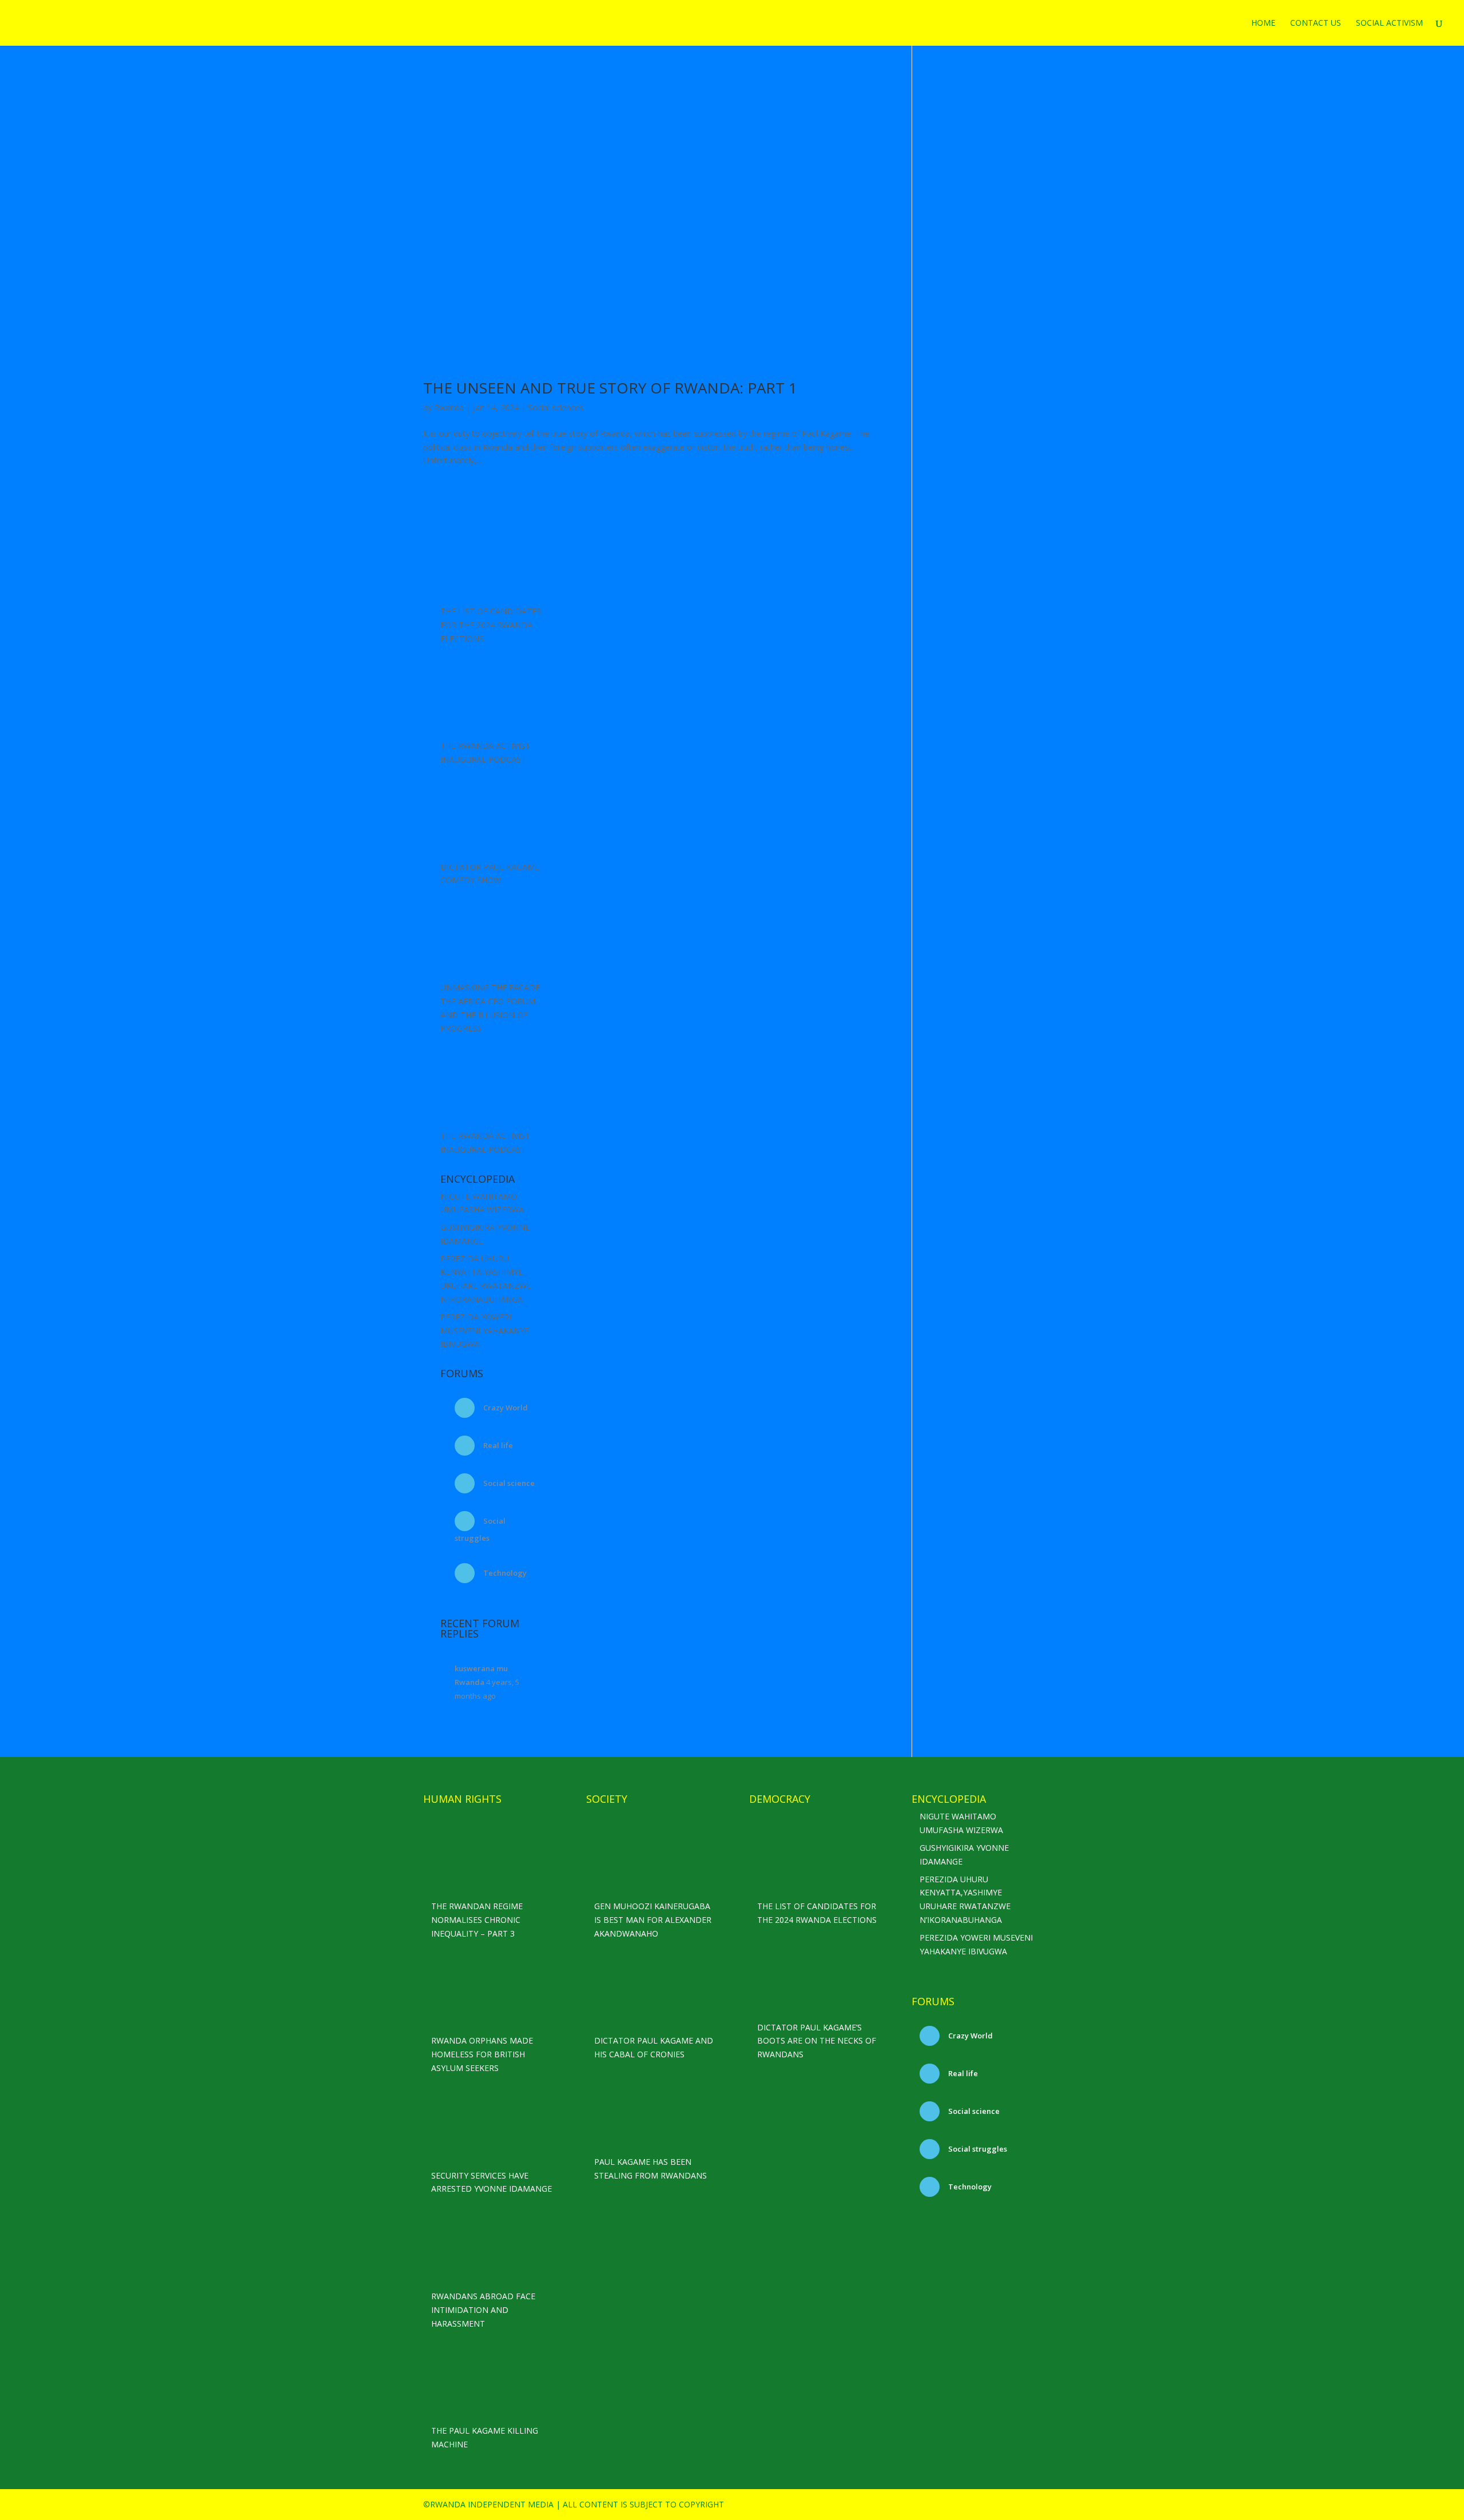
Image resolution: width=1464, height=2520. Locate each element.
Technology (504, 1573)
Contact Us (1316, 23)
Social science (508, 1483)
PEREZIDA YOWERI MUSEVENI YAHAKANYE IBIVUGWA (485, 1331)
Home (1263, 23)
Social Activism (1389, 23)
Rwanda (449, 408)
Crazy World (505, 1408)
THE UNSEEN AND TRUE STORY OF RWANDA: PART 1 (610, 388)
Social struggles (977, 2149)
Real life (497, 1445)
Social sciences (556, 408)
